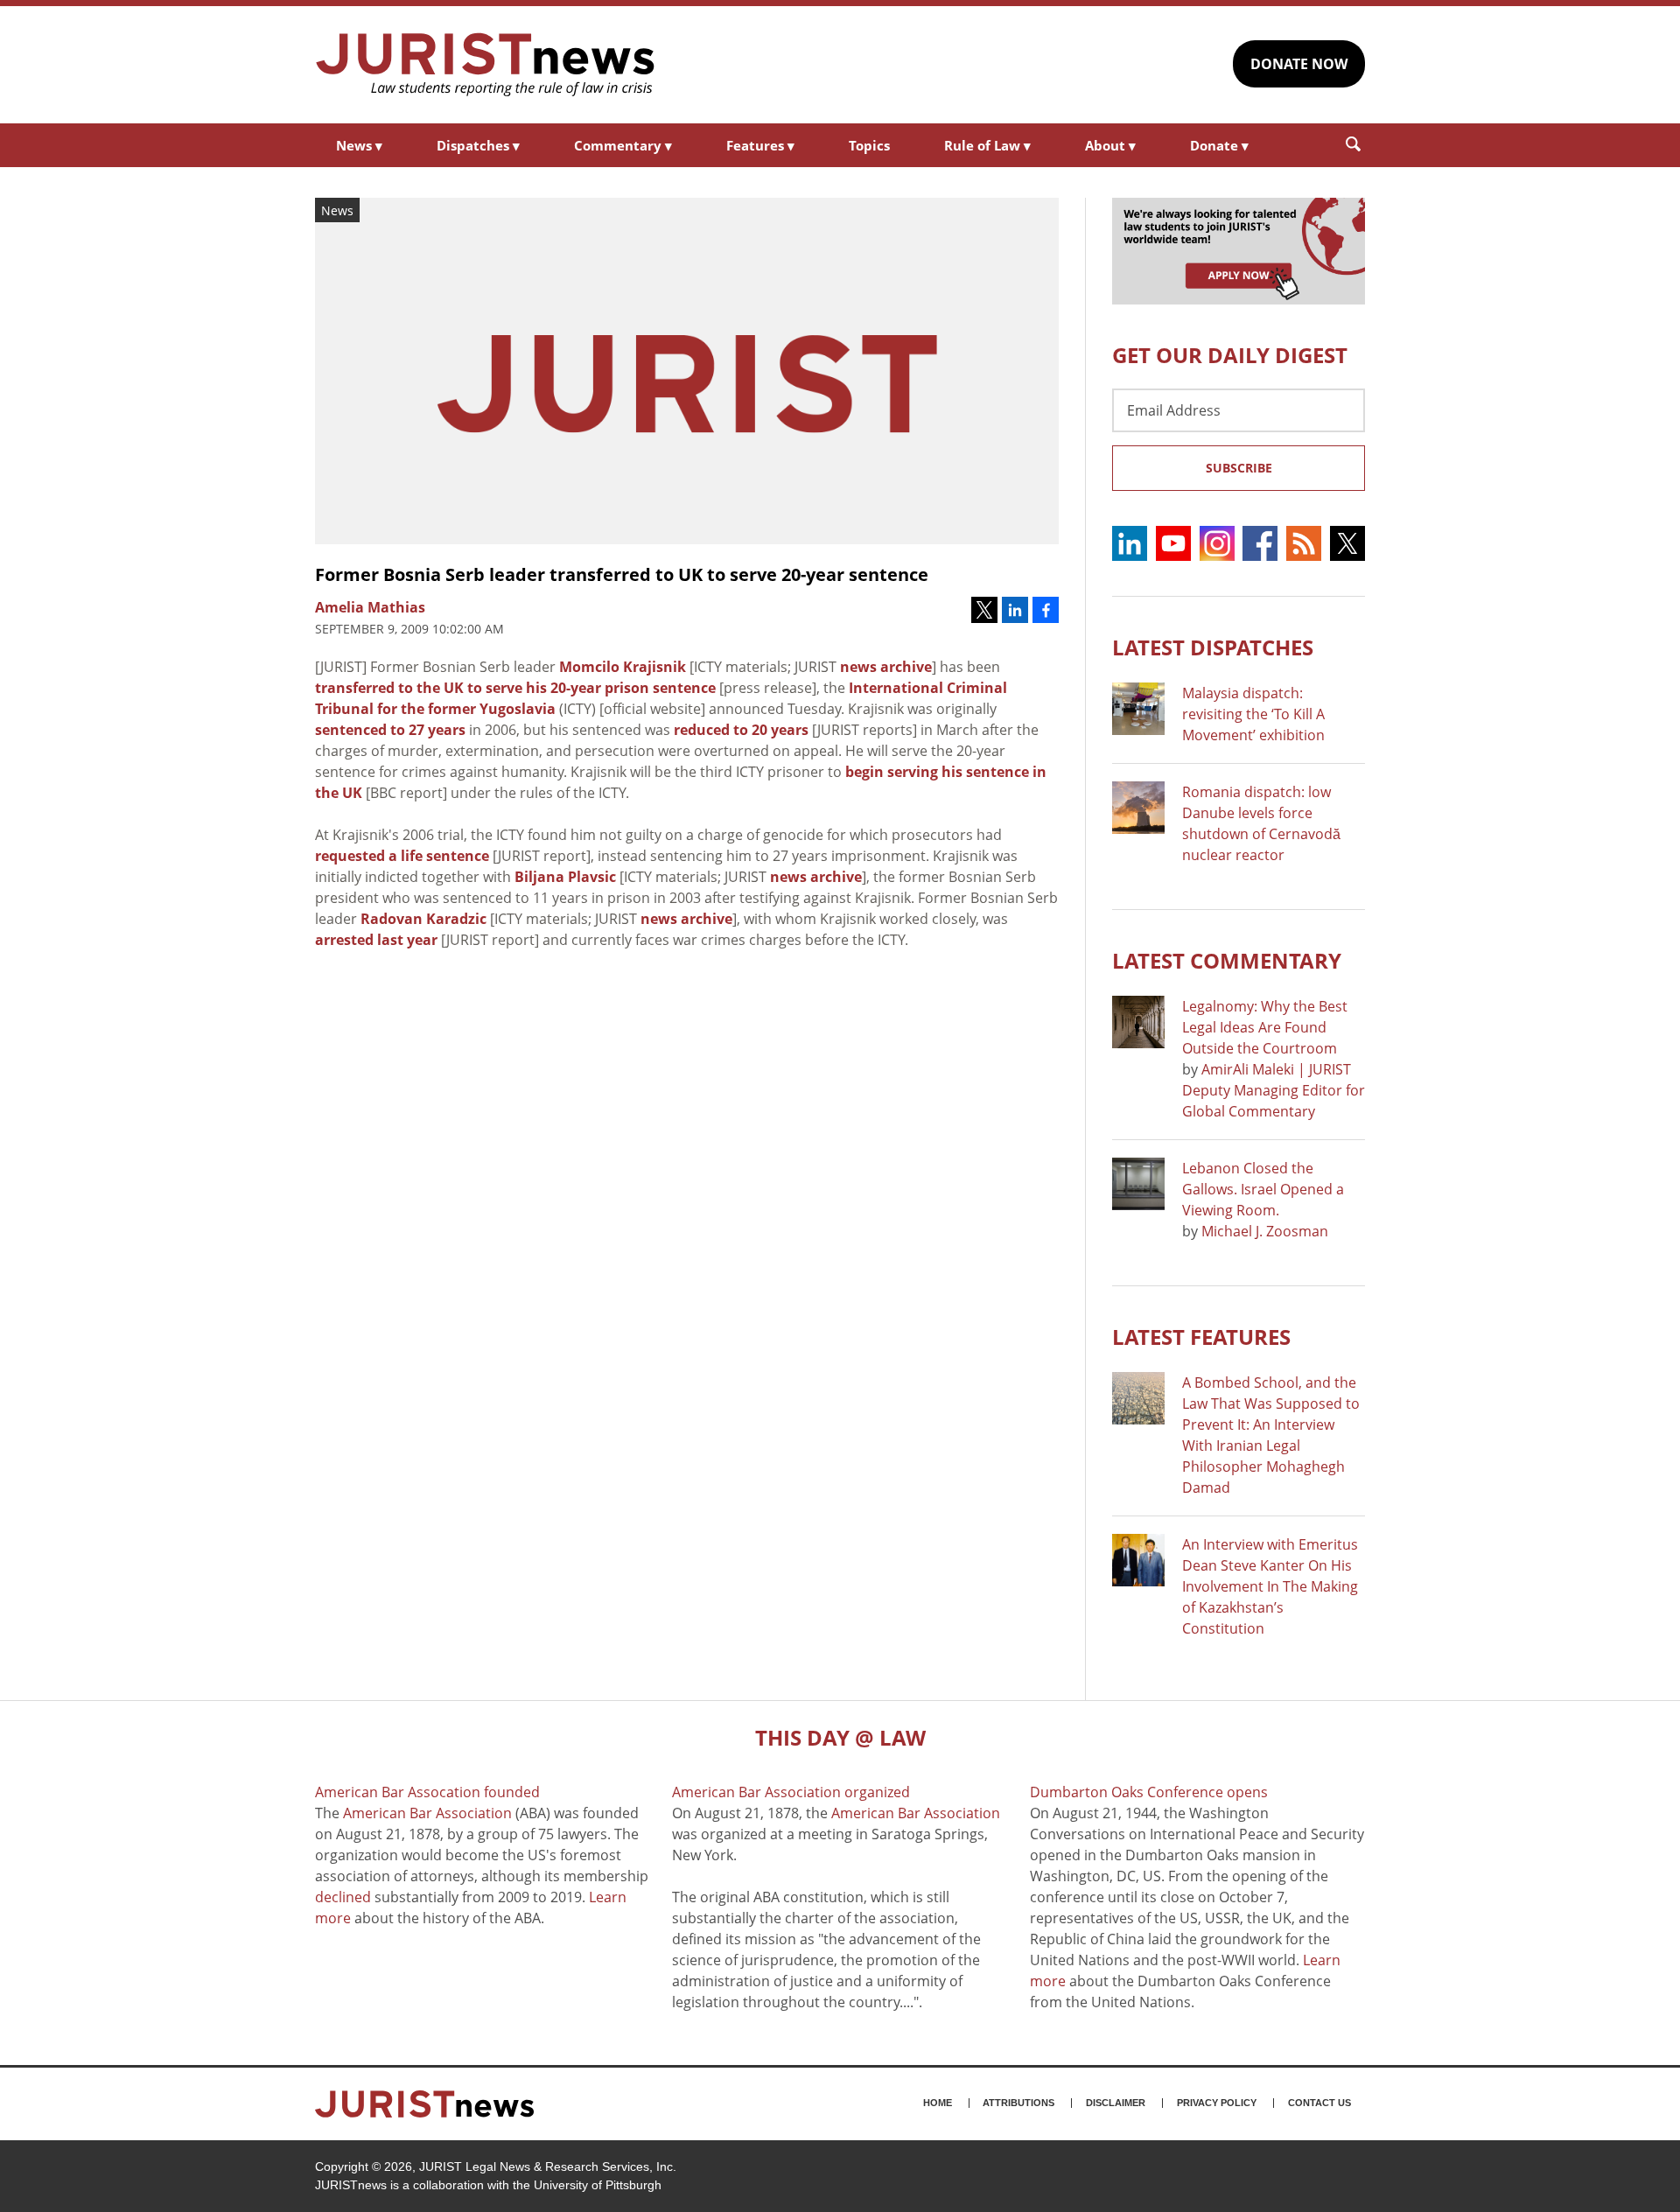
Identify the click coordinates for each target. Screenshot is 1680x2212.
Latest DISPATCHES (1213, 647)
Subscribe (1239, 468)
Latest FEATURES (1201, 1337)
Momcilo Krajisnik (623, 667)
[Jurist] (486, 65)
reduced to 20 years (741, 730)
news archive (886, 667)
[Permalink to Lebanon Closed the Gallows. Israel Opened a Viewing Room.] (1138, 1184)
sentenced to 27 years (390, 730)
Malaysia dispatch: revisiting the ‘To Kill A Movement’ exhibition (1253, 714)
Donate (1219, 145)
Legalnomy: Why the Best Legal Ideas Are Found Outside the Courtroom (1265, 1027)
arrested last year (376, 940)
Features (760, 145)
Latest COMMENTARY (1227, 960)
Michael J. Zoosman (1265, 1231)
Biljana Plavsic (565, 877)
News (359, 145)
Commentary (623, 145)
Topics (869, 145)
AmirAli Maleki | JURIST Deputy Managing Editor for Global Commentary (1274, 1090)
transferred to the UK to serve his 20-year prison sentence (515, 688)
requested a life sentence (402, 856)
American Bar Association (427, 1813)
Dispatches (478, 145)
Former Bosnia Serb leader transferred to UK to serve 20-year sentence (622, 574)
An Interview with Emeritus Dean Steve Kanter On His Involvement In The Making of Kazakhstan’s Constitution (1270, 1586)
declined (343, 1897)
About (1110, 145)
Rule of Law (987, 145)
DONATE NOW (1299, 64)
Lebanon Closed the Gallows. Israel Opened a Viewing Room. (1263, 1189)
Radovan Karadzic (423, 919)
